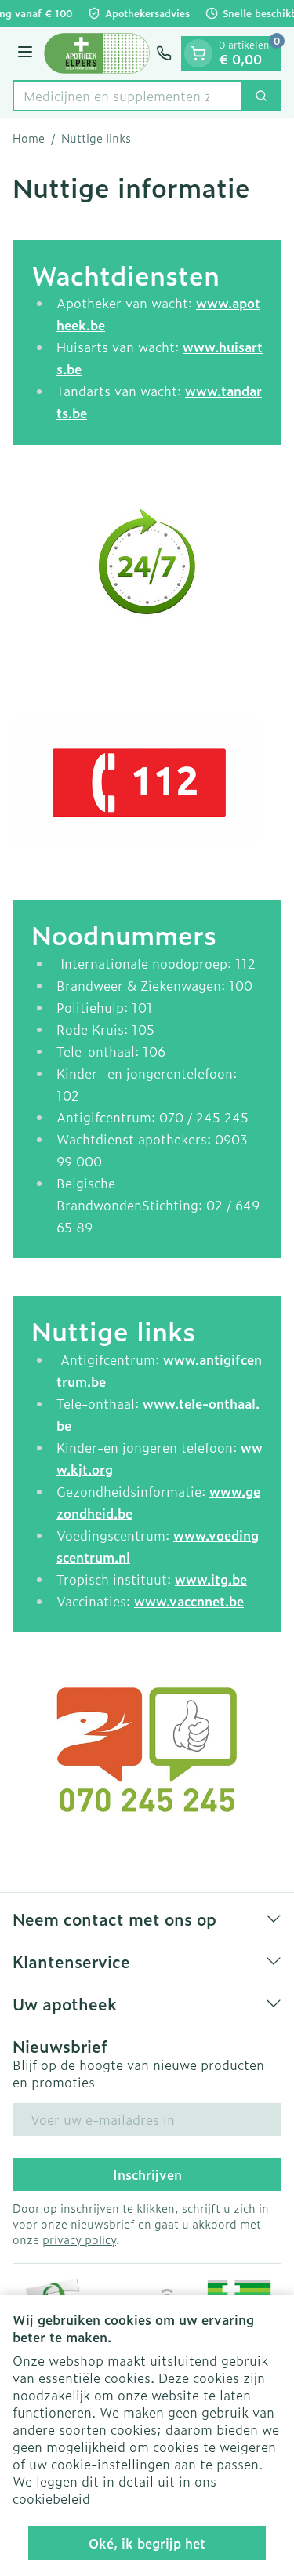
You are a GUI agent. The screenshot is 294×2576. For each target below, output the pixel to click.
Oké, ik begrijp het (147, 2543)
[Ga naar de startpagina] (97, 53)
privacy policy (79, 2239)
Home (29, 138)
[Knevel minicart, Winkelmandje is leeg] (198, 53)
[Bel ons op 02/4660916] (164, 53)
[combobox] (127, 96)
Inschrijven (147, 2174)
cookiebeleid (51, 2498)
